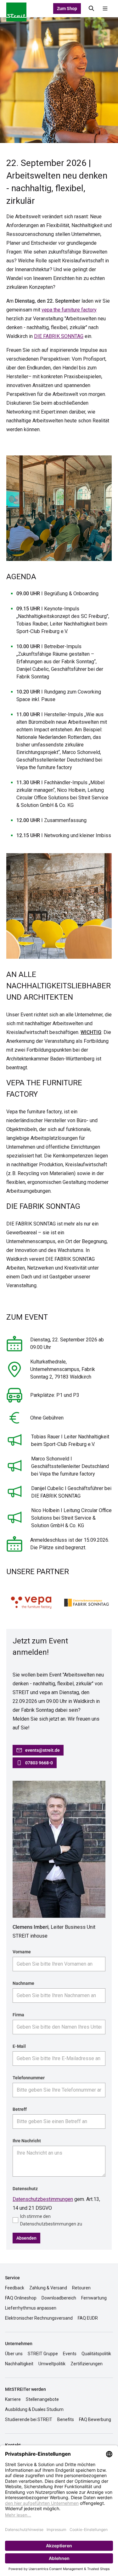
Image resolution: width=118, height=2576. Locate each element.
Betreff (20, 2109)
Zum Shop (67, 9)
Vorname (22, 1952)
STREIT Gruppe (43, 2354)
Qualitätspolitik (96, 2354)
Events (70, 2354)
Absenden (26, 2238)
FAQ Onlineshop (21, 2298)
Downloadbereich (59, 2298)
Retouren (81, 2288)
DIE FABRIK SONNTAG (59, 336)
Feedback (15, 2288)
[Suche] (92, 9)
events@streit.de (42, 1750)
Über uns (14, 2354)
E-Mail (19, 2046)
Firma (18, 2015)
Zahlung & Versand (48, 2288)
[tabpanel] (59, 80)
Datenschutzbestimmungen (43, 2199)
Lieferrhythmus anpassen (31, 2308)
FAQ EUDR (88, 2318)
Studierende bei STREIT (29, 2419)
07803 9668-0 (39, 1763)
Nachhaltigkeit (19, 2364)
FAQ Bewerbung (95, 2419)
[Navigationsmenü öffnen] (105, 9)
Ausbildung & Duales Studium (34, 2409)
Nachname (23, 1983)
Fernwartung (94, 2298)
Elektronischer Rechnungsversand (39, 2318)
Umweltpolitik (52, 2364)
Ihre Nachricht (27, 2141)
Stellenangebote (42, 2399)
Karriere (13, 2399)
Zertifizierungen (87, 2364)
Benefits (66, 2419)
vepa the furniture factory (69, 310)
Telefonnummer (29, 2078)
